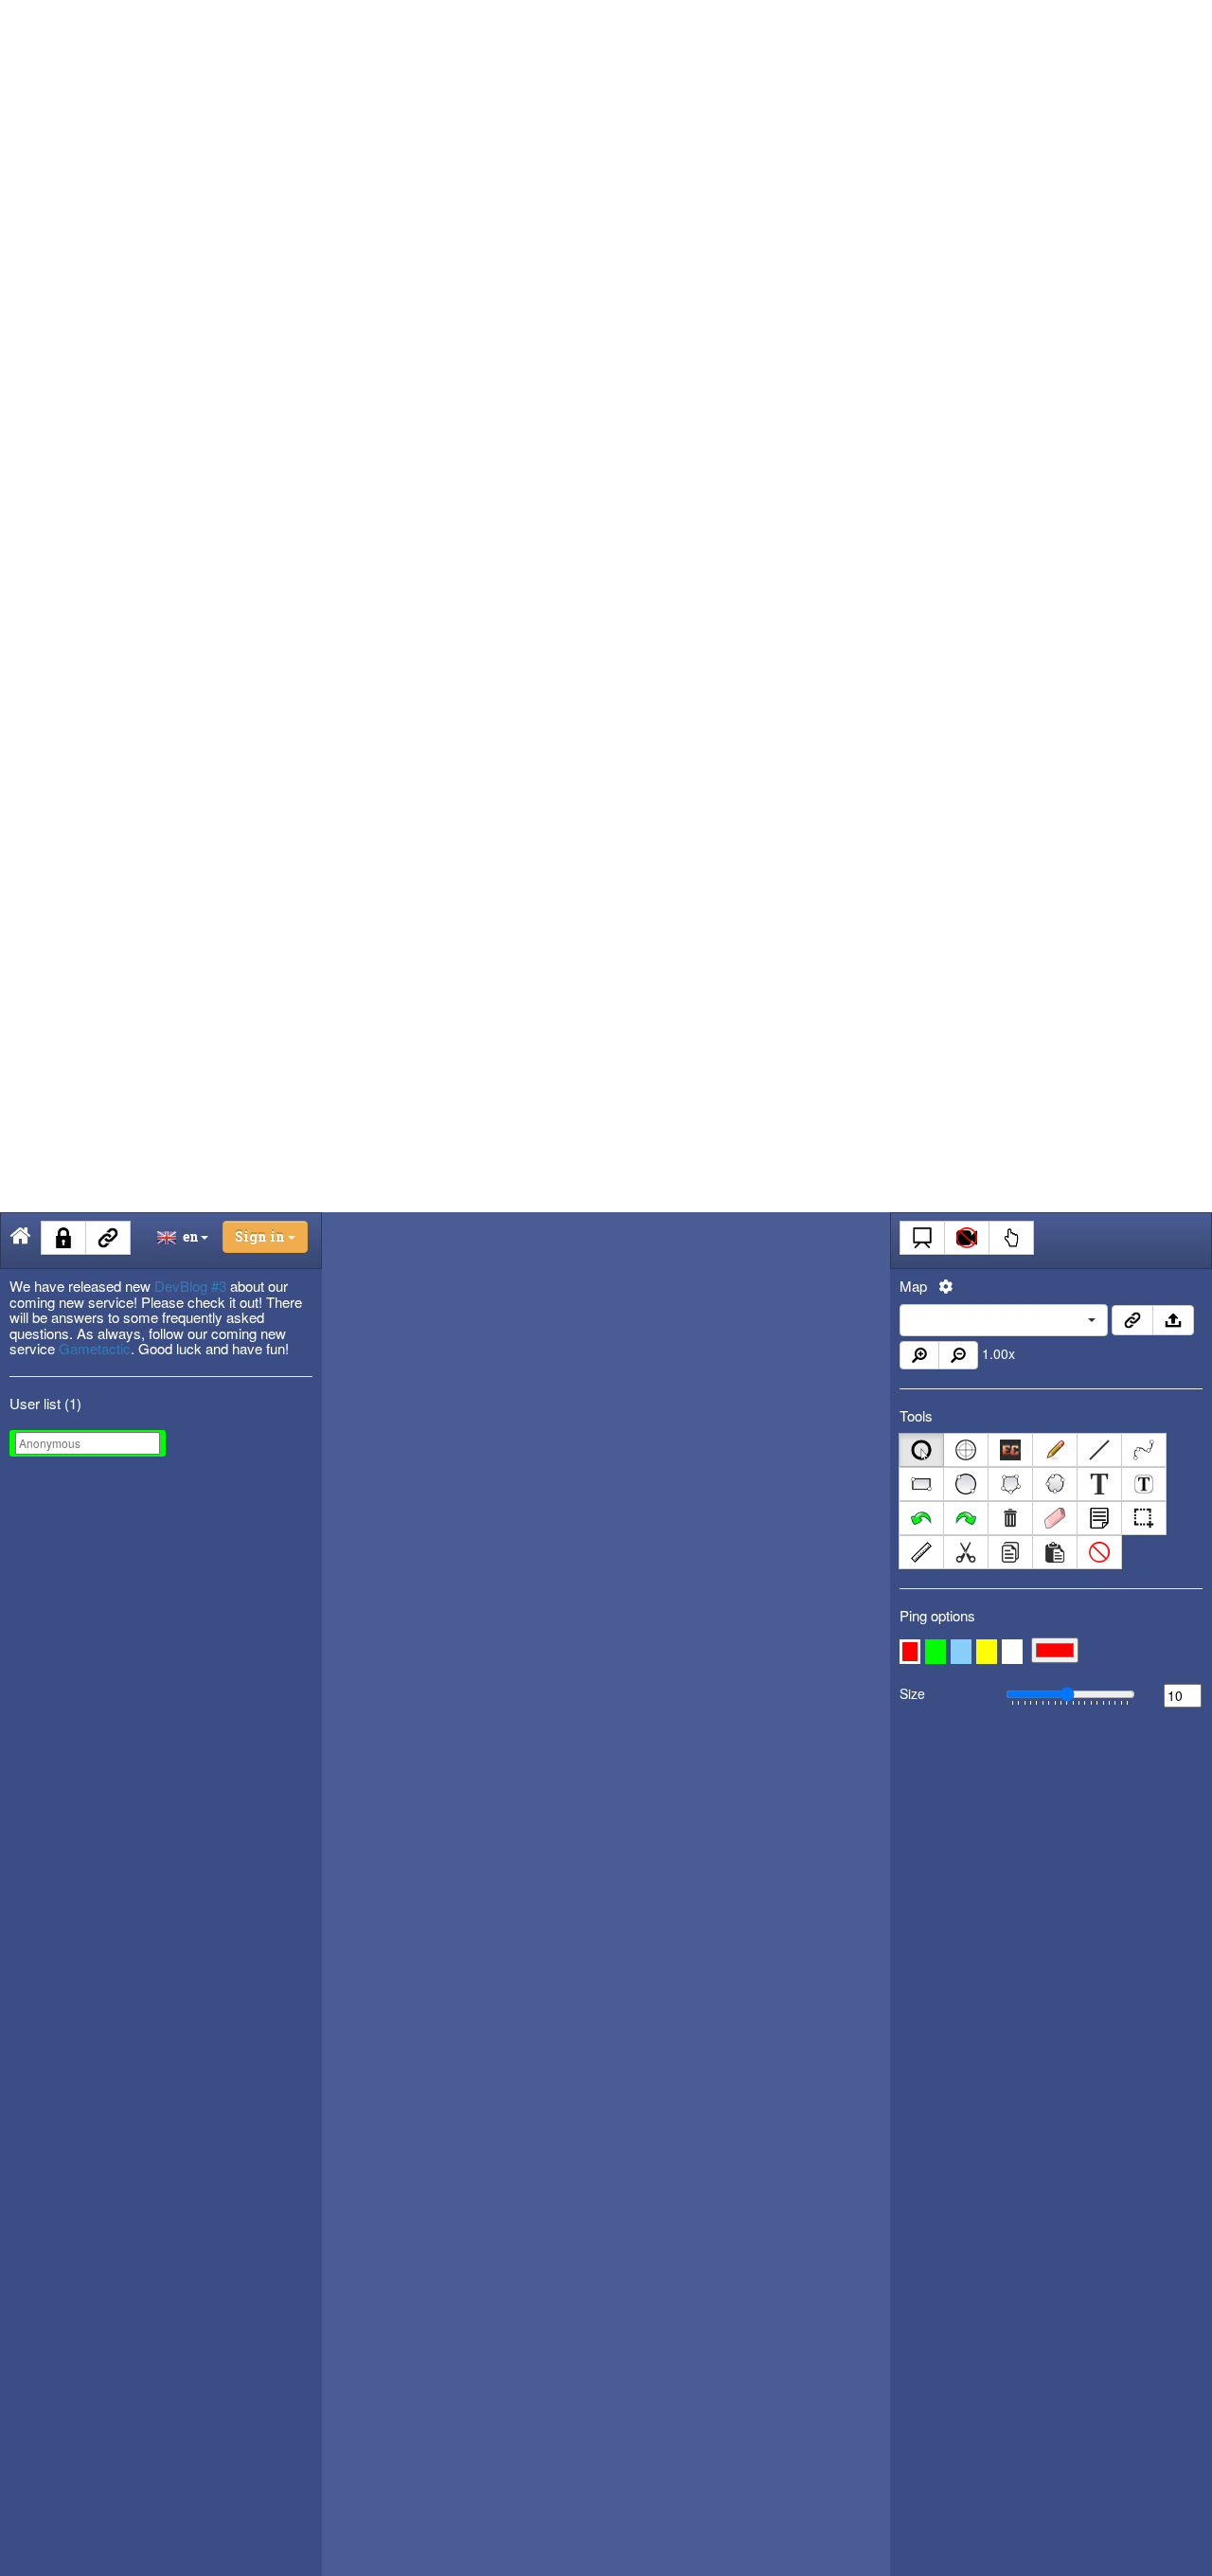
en (188, 1236)
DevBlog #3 (190, 1286)
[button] (910, 1652)
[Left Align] (1132, 1320)
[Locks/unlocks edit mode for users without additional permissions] (63, 1238)
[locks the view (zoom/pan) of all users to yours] (967, 1238)
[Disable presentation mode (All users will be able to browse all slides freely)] (922, 1238)
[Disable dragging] (1011, 1238)
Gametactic (95, 1348)
